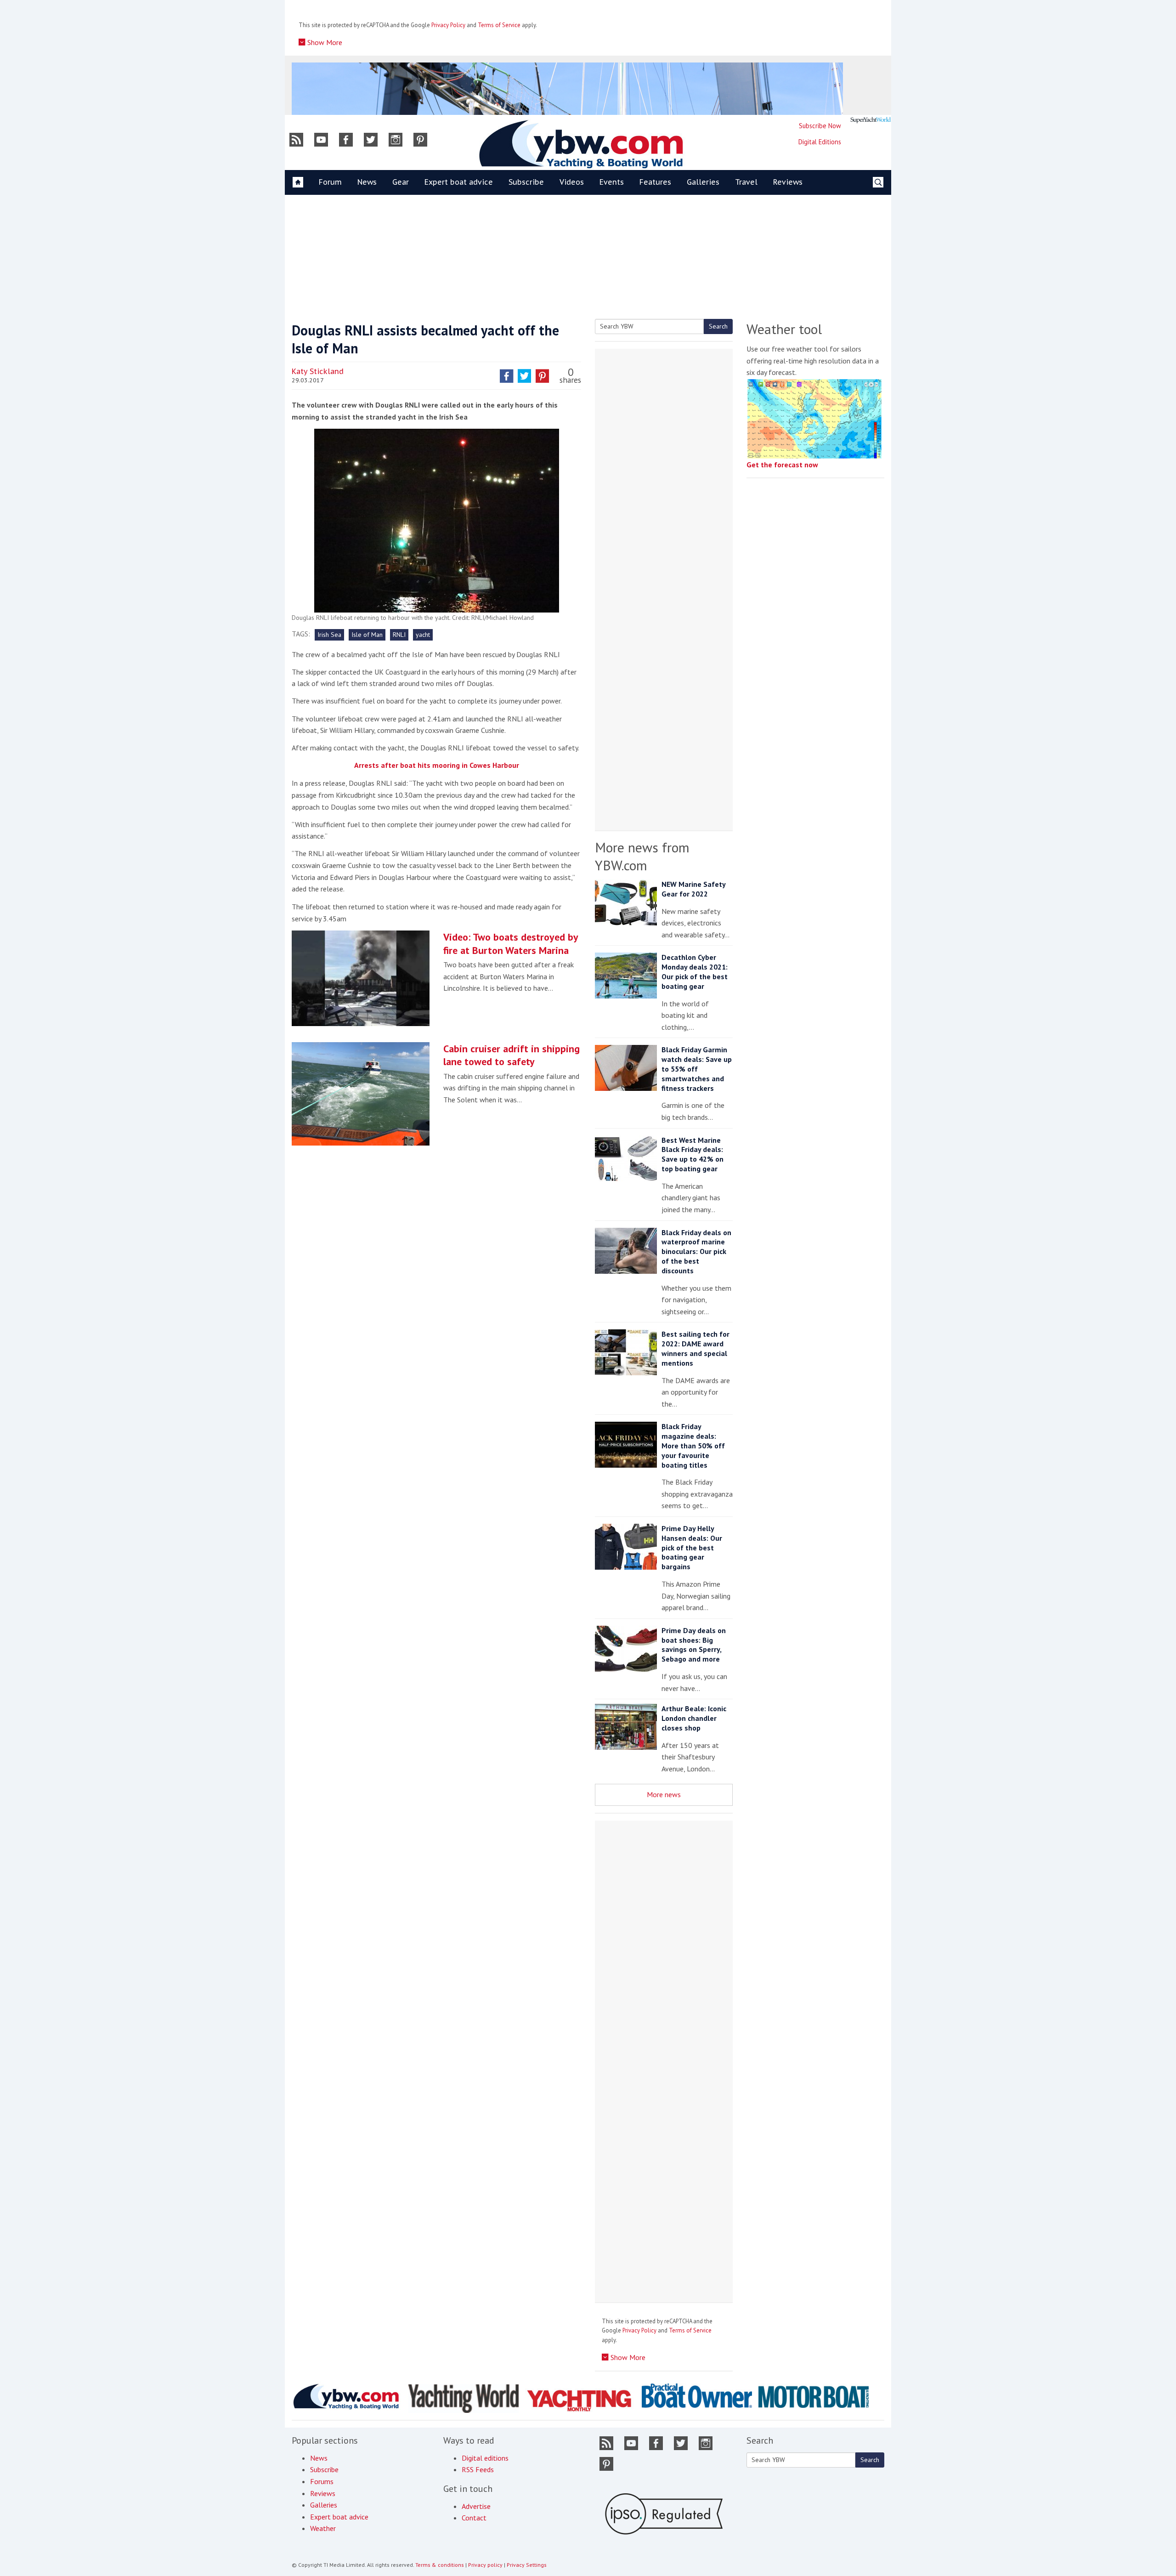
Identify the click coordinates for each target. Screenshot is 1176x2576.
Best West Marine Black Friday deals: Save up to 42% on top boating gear (693, 1154)
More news (664, 1794)
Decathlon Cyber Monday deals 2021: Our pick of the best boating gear (695, 971)
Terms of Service (499, 25)
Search (718, 326)
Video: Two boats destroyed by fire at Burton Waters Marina (511, 944)
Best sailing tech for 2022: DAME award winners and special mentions (695, 1348)
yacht (423, 635)
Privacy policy (485, 2565)
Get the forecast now (782, 465)
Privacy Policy (448, 25)
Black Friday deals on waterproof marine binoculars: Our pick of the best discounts (696, 1251)
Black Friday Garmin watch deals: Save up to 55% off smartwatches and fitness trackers (697, 1069)
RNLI (399, 635)
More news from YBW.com (642, 856)
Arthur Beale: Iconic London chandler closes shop (694, 1718)
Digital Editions (820, 142)
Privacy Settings (527, 2565)
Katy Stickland (318, 371)
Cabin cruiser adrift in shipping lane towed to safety (512, 1055)
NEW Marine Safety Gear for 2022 (693, 889)
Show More (324, 42)
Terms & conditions (440, 2565)
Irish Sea (329, 635)
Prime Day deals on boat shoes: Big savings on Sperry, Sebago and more (694, 1645)
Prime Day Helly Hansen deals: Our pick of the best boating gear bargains (692, 1547)
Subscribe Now (820, 126)
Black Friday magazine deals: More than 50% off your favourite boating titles (693, 1445)
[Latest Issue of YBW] (871, 120)
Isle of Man (367, 635)
